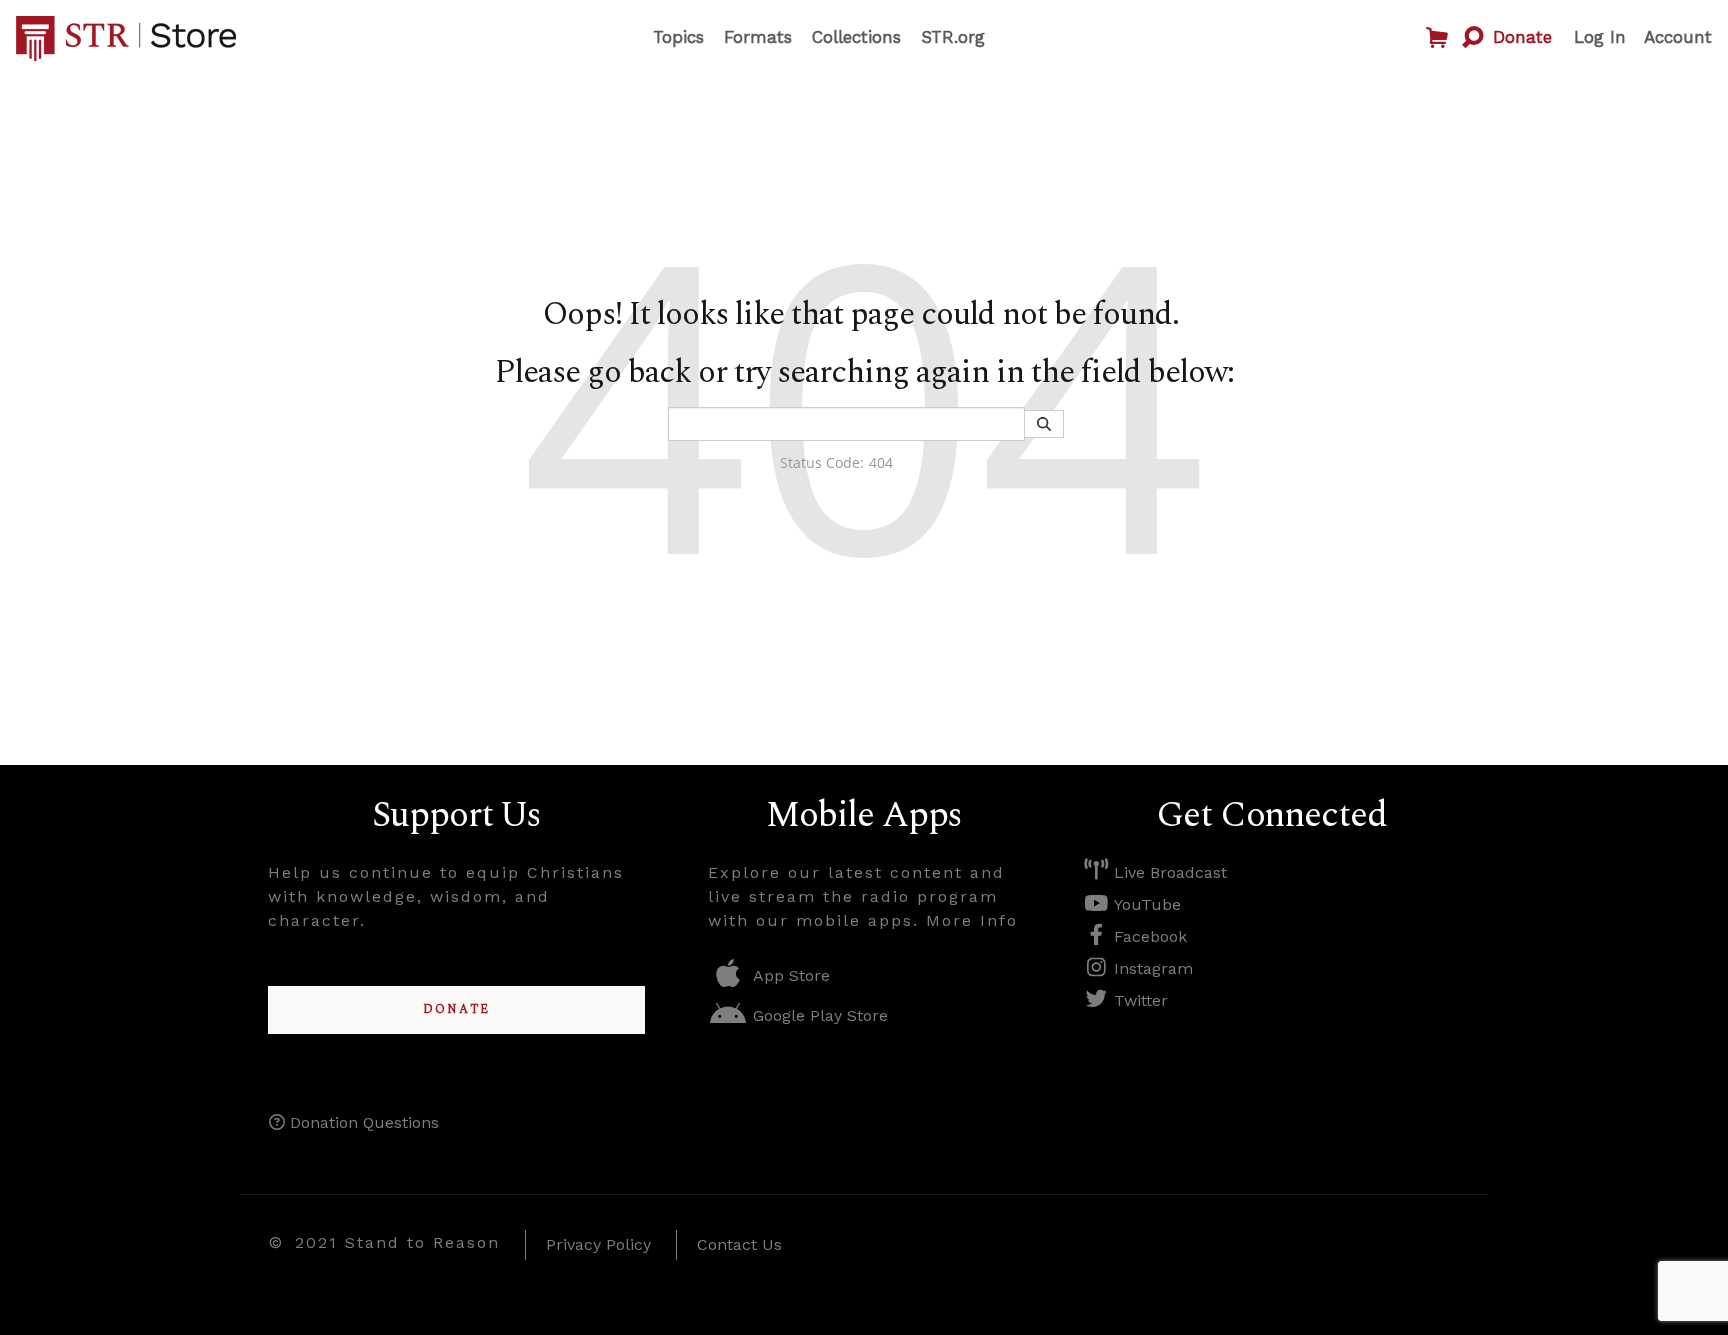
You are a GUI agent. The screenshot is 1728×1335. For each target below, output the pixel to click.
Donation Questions (362, 1122)
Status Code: (822, 462)
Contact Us (739, 1244)
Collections (856, 37)
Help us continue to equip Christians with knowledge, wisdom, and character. (446, 896)
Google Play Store (818, 1015)
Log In (1600, 37)
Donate (1522, 37)
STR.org (953, 37)
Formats (758, 37)
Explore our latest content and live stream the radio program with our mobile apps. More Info (863, 896)
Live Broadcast (1168, 872)
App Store (789, 975)
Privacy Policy (598, 1244)
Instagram (1151, 968)
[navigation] (819, 37)
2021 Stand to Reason (397, 1242)
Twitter (1138, 1000)
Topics (678, 37)
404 (881, 462)
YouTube (1145, 904)
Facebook (1148, 936)
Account (1678, 37)
